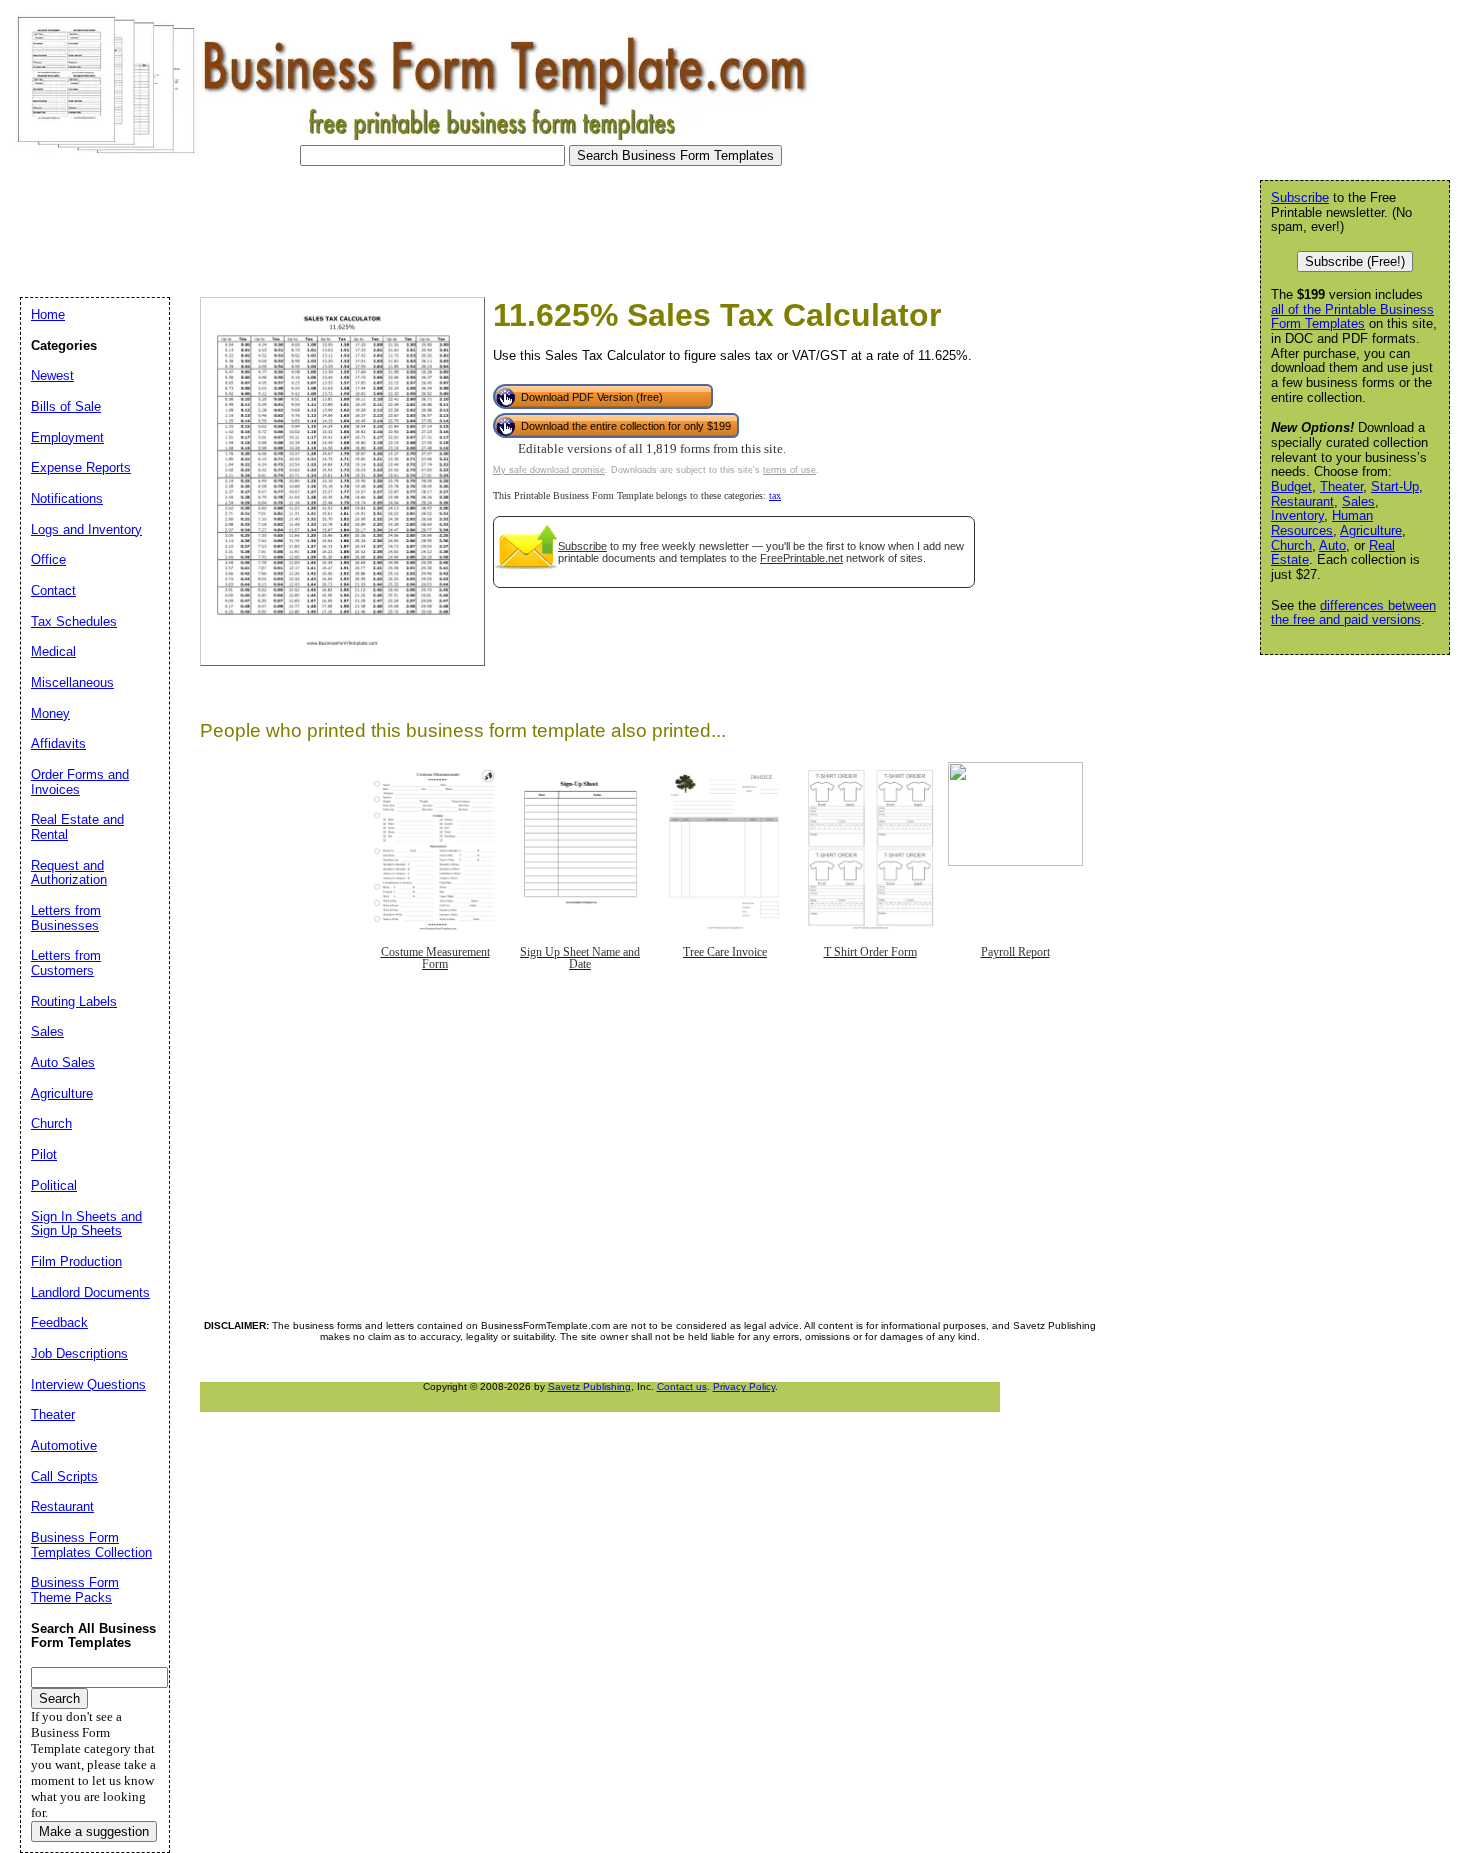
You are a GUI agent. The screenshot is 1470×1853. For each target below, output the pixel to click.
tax (775, 495)
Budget (1291, 486)
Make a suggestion (94, 1831)
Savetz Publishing (589, 1386)
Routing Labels (74, 1001)
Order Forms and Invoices (80, 782)
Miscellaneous (72, 682)
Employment (67, 437)
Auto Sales (63, 1062)
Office (48, 559)
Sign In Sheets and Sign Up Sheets (86, 1224)
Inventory (1297, 515)
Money (50, 713)
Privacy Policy (744, 1386)
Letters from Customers (66, 963)
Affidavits (58, 743)
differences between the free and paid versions (1353, 613)
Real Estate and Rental (77, 827)
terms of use (789, 470)
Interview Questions (88, 1384)
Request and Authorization (69, 873)
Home (48, 314)
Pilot (44, 1154)
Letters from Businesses (66, 918)
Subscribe (582, 546)
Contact (53, 590)
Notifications (67, 498)
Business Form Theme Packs (75, 1590)
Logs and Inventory (86, 529)
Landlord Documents (90, 1292)
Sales (1358, 501)
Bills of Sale (66, 406)
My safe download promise (549, 470)
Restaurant (1302, 501)
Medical (53, 651)
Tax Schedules (74, 621)
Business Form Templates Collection (91, 1545)
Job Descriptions (79, 1353)
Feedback (59, 1322)
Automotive (64, 1445)
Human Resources (1322, 523)
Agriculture (1371, 530)
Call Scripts (64, 1476)
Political (54, 1185)
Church (1291, 545)
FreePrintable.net (801, 558)
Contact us (682, 1386)
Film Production (76, 1261)
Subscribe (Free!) (1355, 261)
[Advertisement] (374, 226)
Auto (1332, 545)
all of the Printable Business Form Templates (1352, 317)
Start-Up (1395, 486)
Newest (52, 375)
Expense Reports (81, 467)
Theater (1341, 486)
